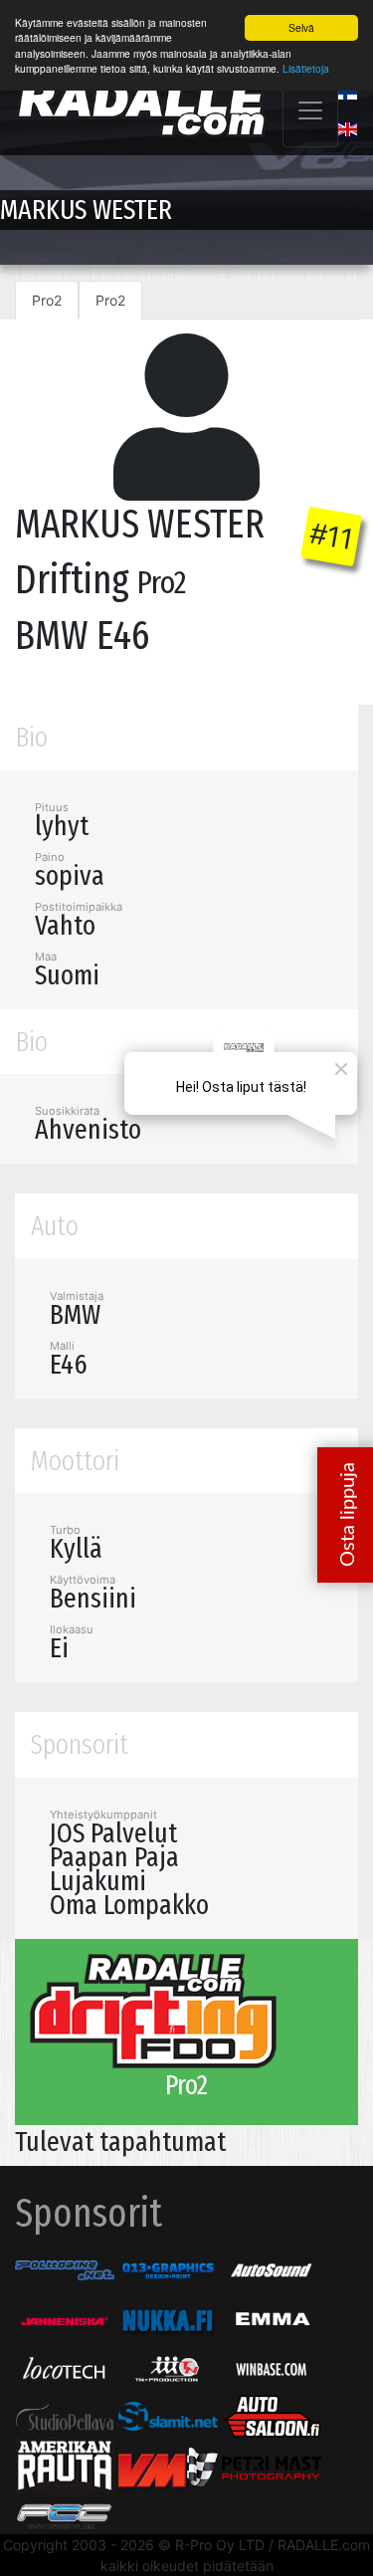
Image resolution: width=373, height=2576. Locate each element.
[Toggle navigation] (310, 110)
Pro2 (47, 300)
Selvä (301, 27)
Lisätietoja (306, 68)
